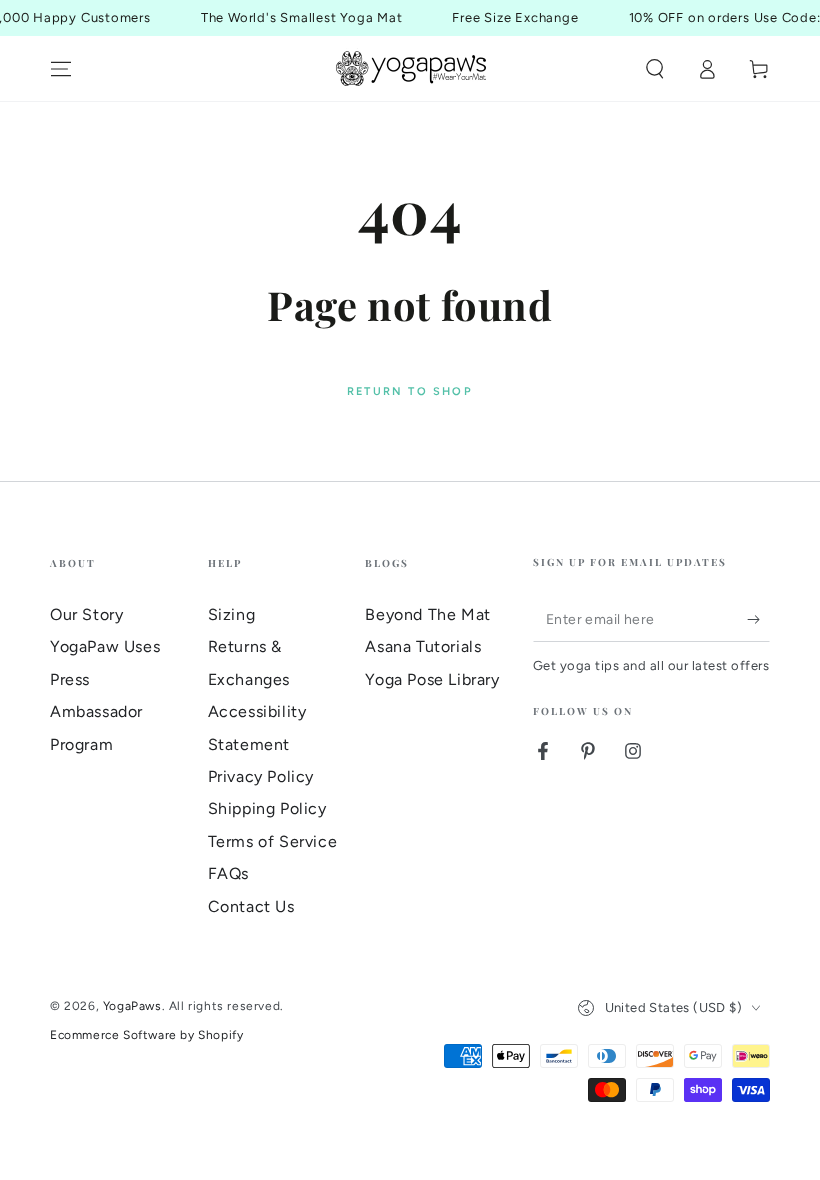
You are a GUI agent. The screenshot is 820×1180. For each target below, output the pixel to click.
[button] (655, 69)
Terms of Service (273, 841)
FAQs (228, 873)
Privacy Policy (261, 776)
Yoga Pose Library (432, 679)
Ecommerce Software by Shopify (146, 1035)
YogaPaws (132, 1006)
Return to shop (410, 391)
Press (70, 679)
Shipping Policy (267, 808)
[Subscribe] (758, 619)
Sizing (232, 614)
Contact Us (251, 906)
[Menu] (61, 69)
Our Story (86, 614)
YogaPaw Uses (105, 646)
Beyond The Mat (427, 614)
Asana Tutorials (423, 646)
